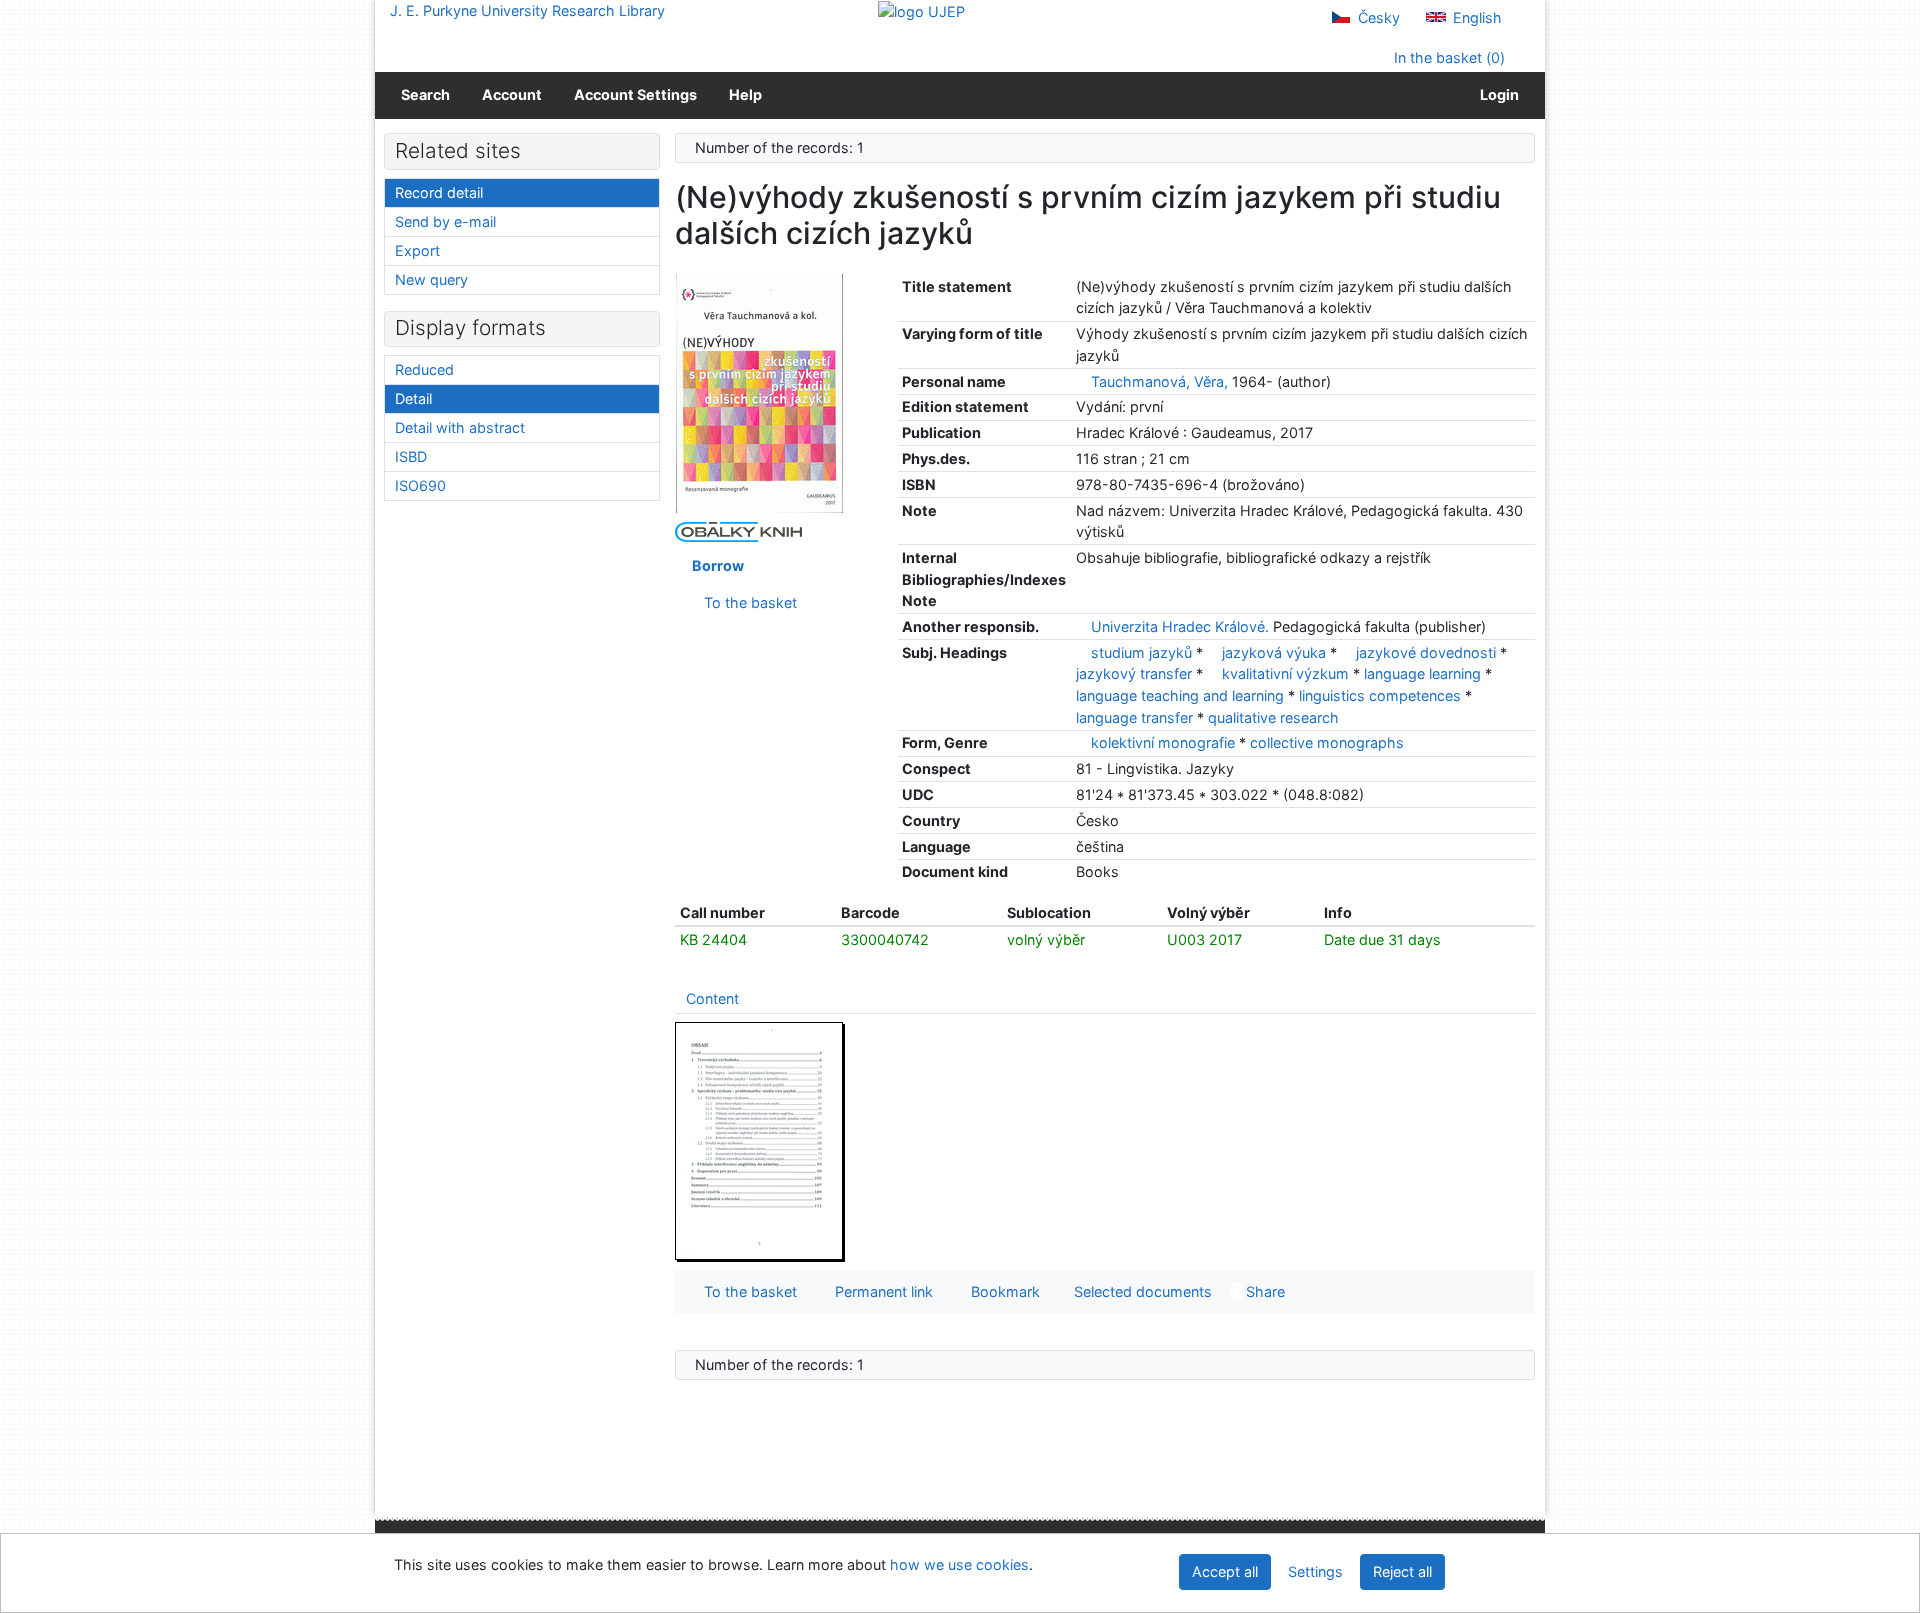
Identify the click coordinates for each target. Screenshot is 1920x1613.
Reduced (424, 369)
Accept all (1225, 1571)
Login (1496, 94)
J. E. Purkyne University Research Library (527, 10)
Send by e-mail (445, 221)
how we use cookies (959, 1564)
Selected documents (1141, 1291)
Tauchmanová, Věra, (1159, 381)
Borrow (715, 565)
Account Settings (635, 94)
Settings (1315, 1571)
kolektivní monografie (1165, 742)
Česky (1377, 17)
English (1475, 17)
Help (745, 94)
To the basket (746, 602)
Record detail (439, 192)
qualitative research (1273, 717)
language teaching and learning (1182, 695)
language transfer (1136, 717)
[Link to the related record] (1081, 381)
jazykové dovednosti (1428, 652)
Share (1263, 1291)
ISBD (411, 456)
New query (431, 279)
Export (417, 250)
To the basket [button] (746, 1291)
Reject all (1402, 1571)
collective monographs (1327, 742)
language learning (1424, 673)
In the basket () (1447, 57)
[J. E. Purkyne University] (921, 10)
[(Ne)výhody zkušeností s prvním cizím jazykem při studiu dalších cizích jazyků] (760, 392)
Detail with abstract (460, 427)
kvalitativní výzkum (1287, 673)
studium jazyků (1143, 652)
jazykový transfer (1136, 673)
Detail (413, 398)
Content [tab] (712, 998)
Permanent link (880, 1291)
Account (512, 94)
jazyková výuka (1276, 652)
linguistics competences (1382, 695)
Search (425, 94)
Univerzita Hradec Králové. (1180, 626)
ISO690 (420, 485)
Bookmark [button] (1001, 1291)
